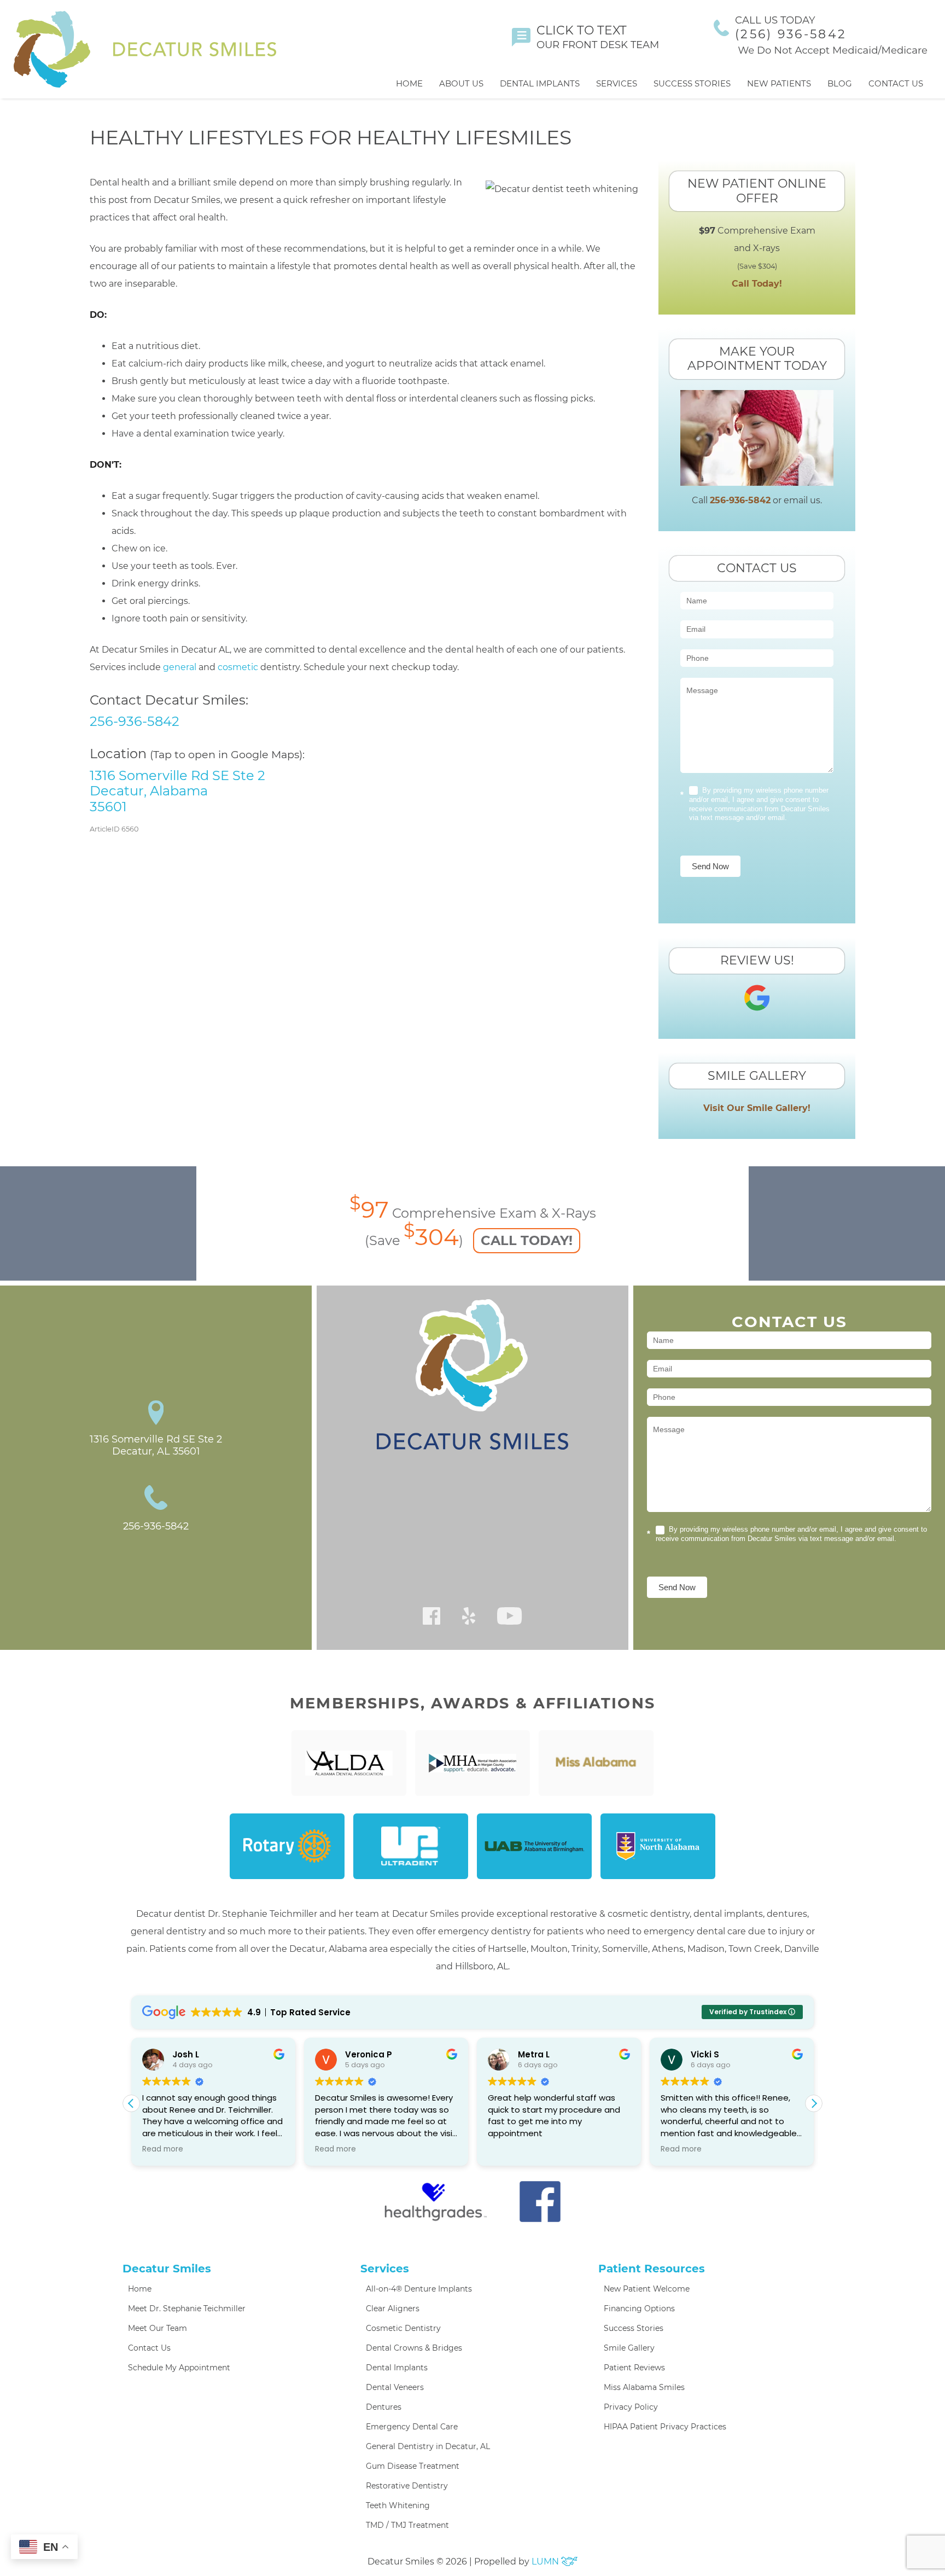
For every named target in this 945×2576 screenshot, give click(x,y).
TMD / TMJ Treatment (407, 2525)
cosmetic (238, 667)
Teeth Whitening (398, 2505)
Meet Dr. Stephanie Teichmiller (187, 2308)
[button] (814, 2103)
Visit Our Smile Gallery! (757, 1108)
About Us (461, 83)
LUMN (546, 2562)
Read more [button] (163, 2149)
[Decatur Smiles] (145, 49)
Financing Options (639, 2308)
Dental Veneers (395, 2387)
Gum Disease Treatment (413, 2466)
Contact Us (896, 83)
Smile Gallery (629, 2348)
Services (617, 83)
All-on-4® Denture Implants (419, 2289)
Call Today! (757, 284)
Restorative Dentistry (407, 2486)
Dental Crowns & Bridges (414, 2348)
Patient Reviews (634, 2368)
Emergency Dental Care (412, 2427)
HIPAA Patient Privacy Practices (665, 2427)
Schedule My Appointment (179, 2368)
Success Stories (692, 83)
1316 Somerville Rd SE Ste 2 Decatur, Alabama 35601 (177, 791)
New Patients (779, 83)
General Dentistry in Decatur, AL (428, 2446)
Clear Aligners (393, 2308)
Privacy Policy (631, 2407)
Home (409, 83)
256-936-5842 (135, 721)
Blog (840, 83)
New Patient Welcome (647, 2289)
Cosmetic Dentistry (403, 2328)
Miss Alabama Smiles (644, 2387)
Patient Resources (652, 2269)
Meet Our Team (157, 2328)
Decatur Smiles (167, 2269)
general (180, 667)
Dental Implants (540, 83)
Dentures (384, 2407)
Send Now (710, 866)
